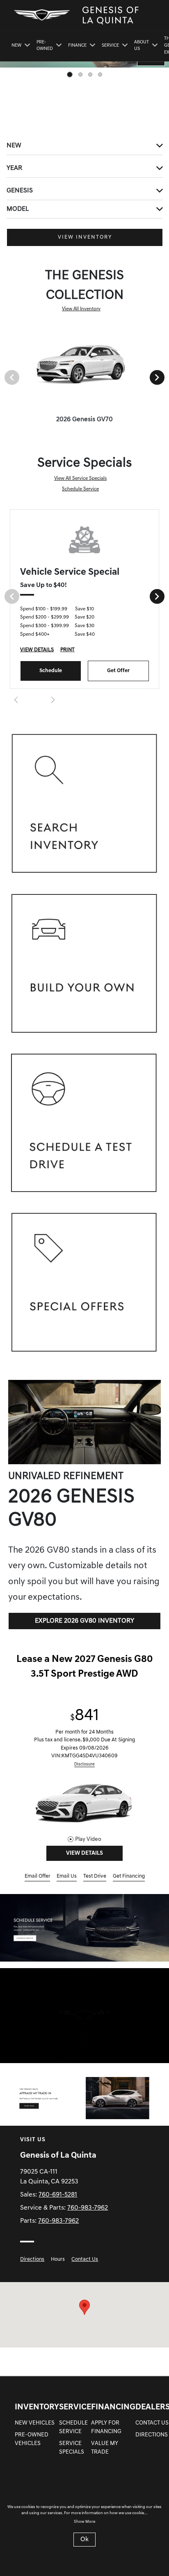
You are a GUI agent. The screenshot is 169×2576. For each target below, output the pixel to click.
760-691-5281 (58, 2195)
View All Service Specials (80, 479)
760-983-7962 (88, 2208)
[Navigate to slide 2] (80, 75)
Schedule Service (80, 489)
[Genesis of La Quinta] (84, 1928)
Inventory (37, 2407)
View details (84, 1853)
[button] (84, 2307)
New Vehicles (35, 2423)
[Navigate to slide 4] (100, 75)
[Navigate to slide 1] (70, 75)
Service (75, 2407)
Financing (113, 2407)
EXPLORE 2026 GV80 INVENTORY (84, 1621)
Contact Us (85, 2259)
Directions (32, 2259)
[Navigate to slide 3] (90, 75)
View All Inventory (81, 309)
